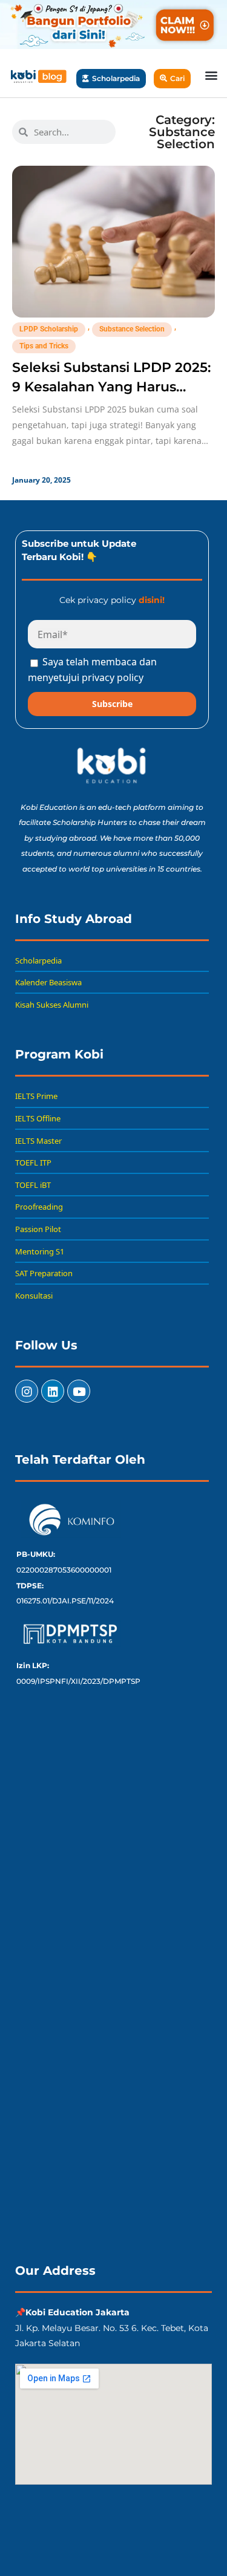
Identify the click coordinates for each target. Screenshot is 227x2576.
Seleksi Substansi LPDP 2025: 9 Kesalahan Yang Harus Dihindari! (111, 387)
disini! (152, 600)
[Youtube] (79, 1391)
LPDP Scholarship (49, 329)
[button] (211, 75)
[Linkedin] (53, 1391)
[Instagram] (27, 1391)
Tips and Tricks (44, 346)
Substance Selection (132, 329)
